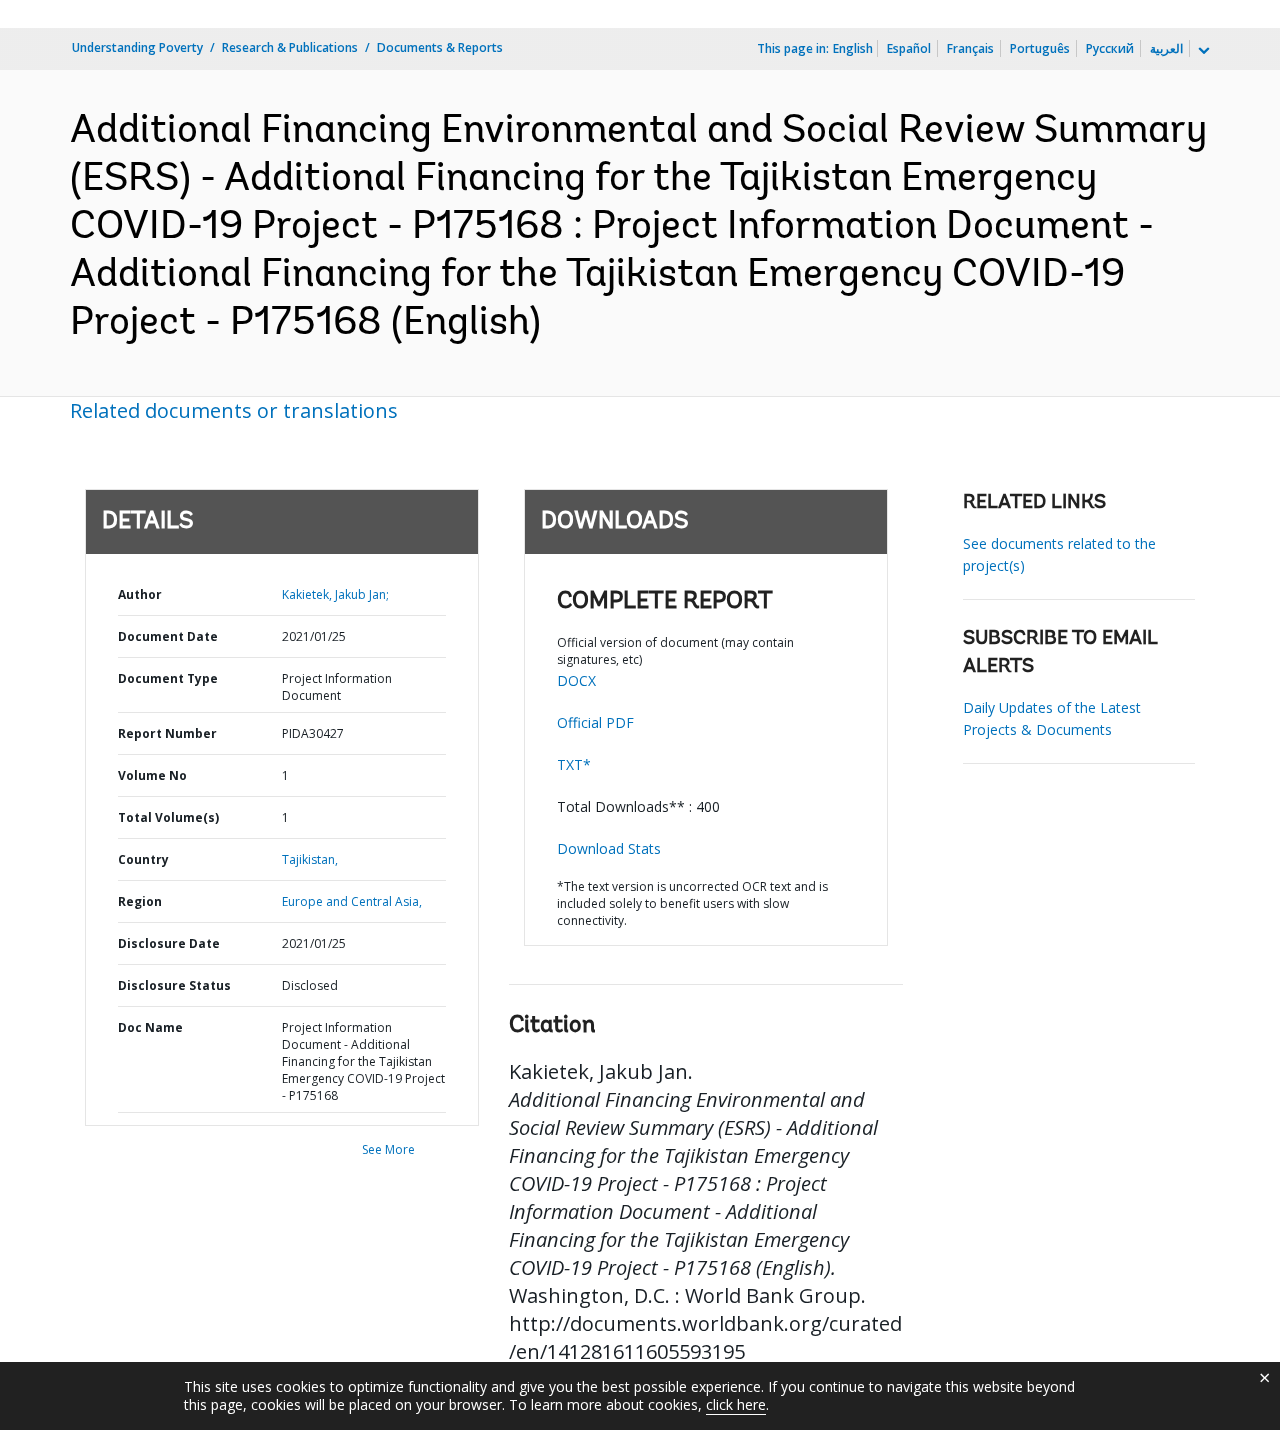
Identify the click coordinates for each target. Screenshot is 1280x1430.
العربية (1166, 48)
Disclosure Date (169, 943)
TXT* (574, 764)
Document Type (168, 678)
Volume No (152, 775)
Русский (1110, 48)
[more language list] (1202, 51)
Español (909, 48)
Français (970, 48)
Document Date (168, 636)
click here (736, 1404)
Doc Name (150, 1027)
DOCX (576, 680)
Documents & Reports (440, 47)
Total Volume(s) (168, 817)
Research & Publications (290, 47)
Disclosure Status (174, 985)
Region (140, 901)
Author (140, 594)
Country (143, 859)
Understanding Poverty (137, 47)
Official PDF (595, 722)
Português (1040, 48)
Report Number (167, 733)
